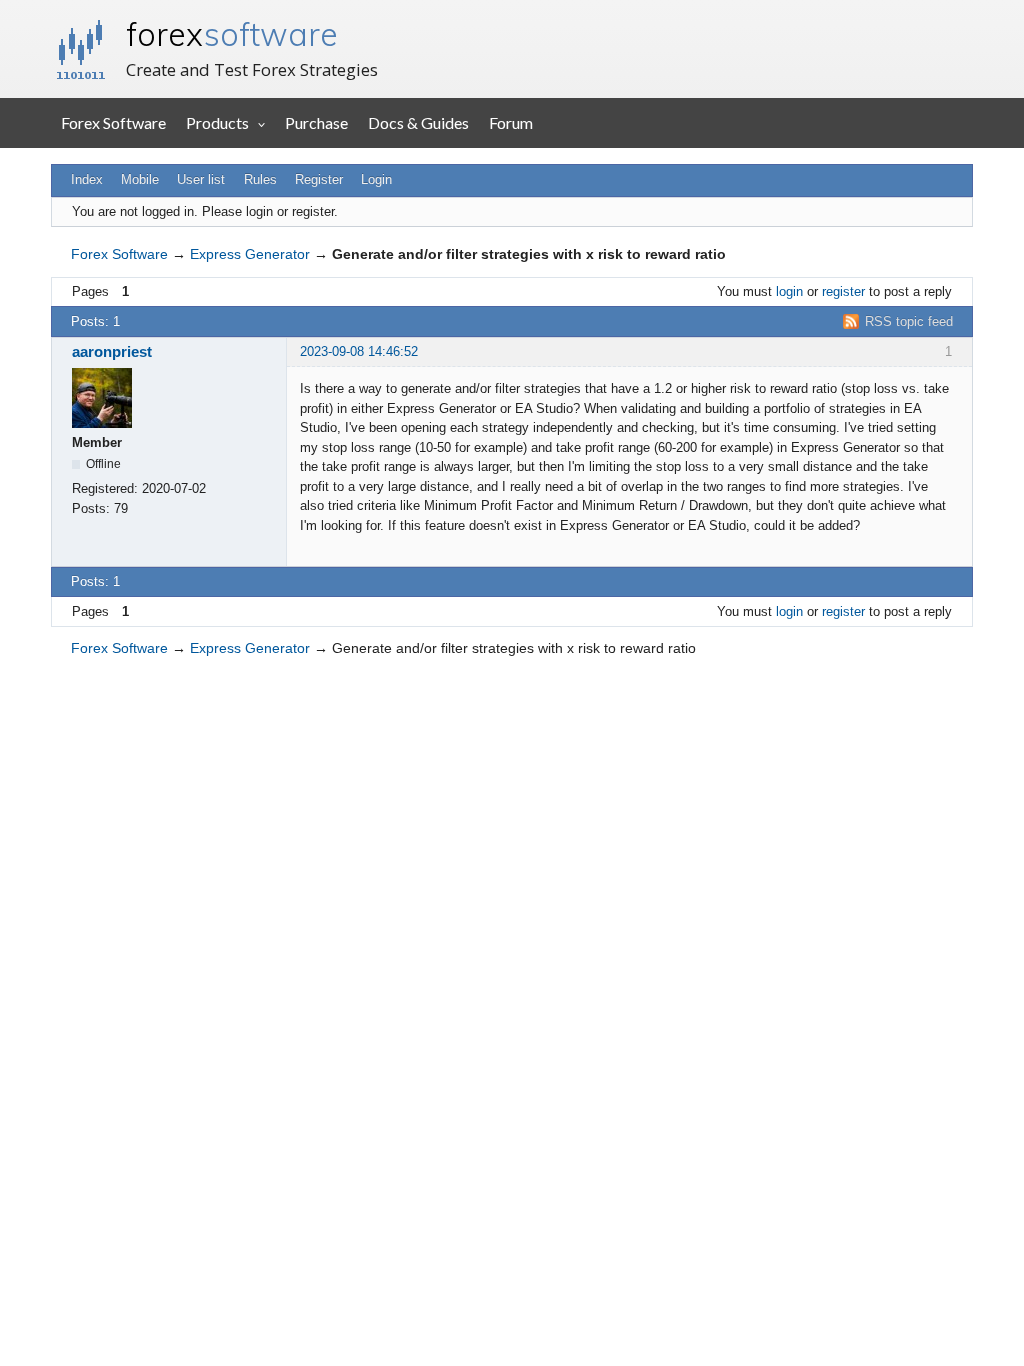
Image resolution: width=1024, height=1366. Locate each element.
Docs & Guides (418, 122)
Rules (260, 179)
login (789, 291)
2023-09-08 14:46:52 (359, 351)
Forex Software (113, 122)
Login (376, 179)
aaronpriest (112, 351)
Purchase (316, 122)
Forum (511, 122)
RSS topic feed (909, 321)
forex (232, 34)
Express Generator (250, 254)
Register (319, 179)
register (843, 291)
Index (87, 179)
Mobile (140, 179)
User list (201, 179)
